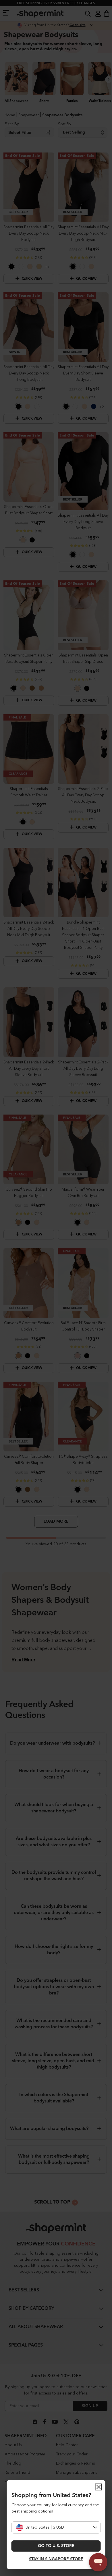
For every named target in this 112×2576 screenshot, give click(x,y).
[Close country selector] (99, 2487)
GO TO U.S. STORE (56, 2546)
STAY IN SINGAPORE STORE (56, 2559)
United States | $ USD (45, 2527)
